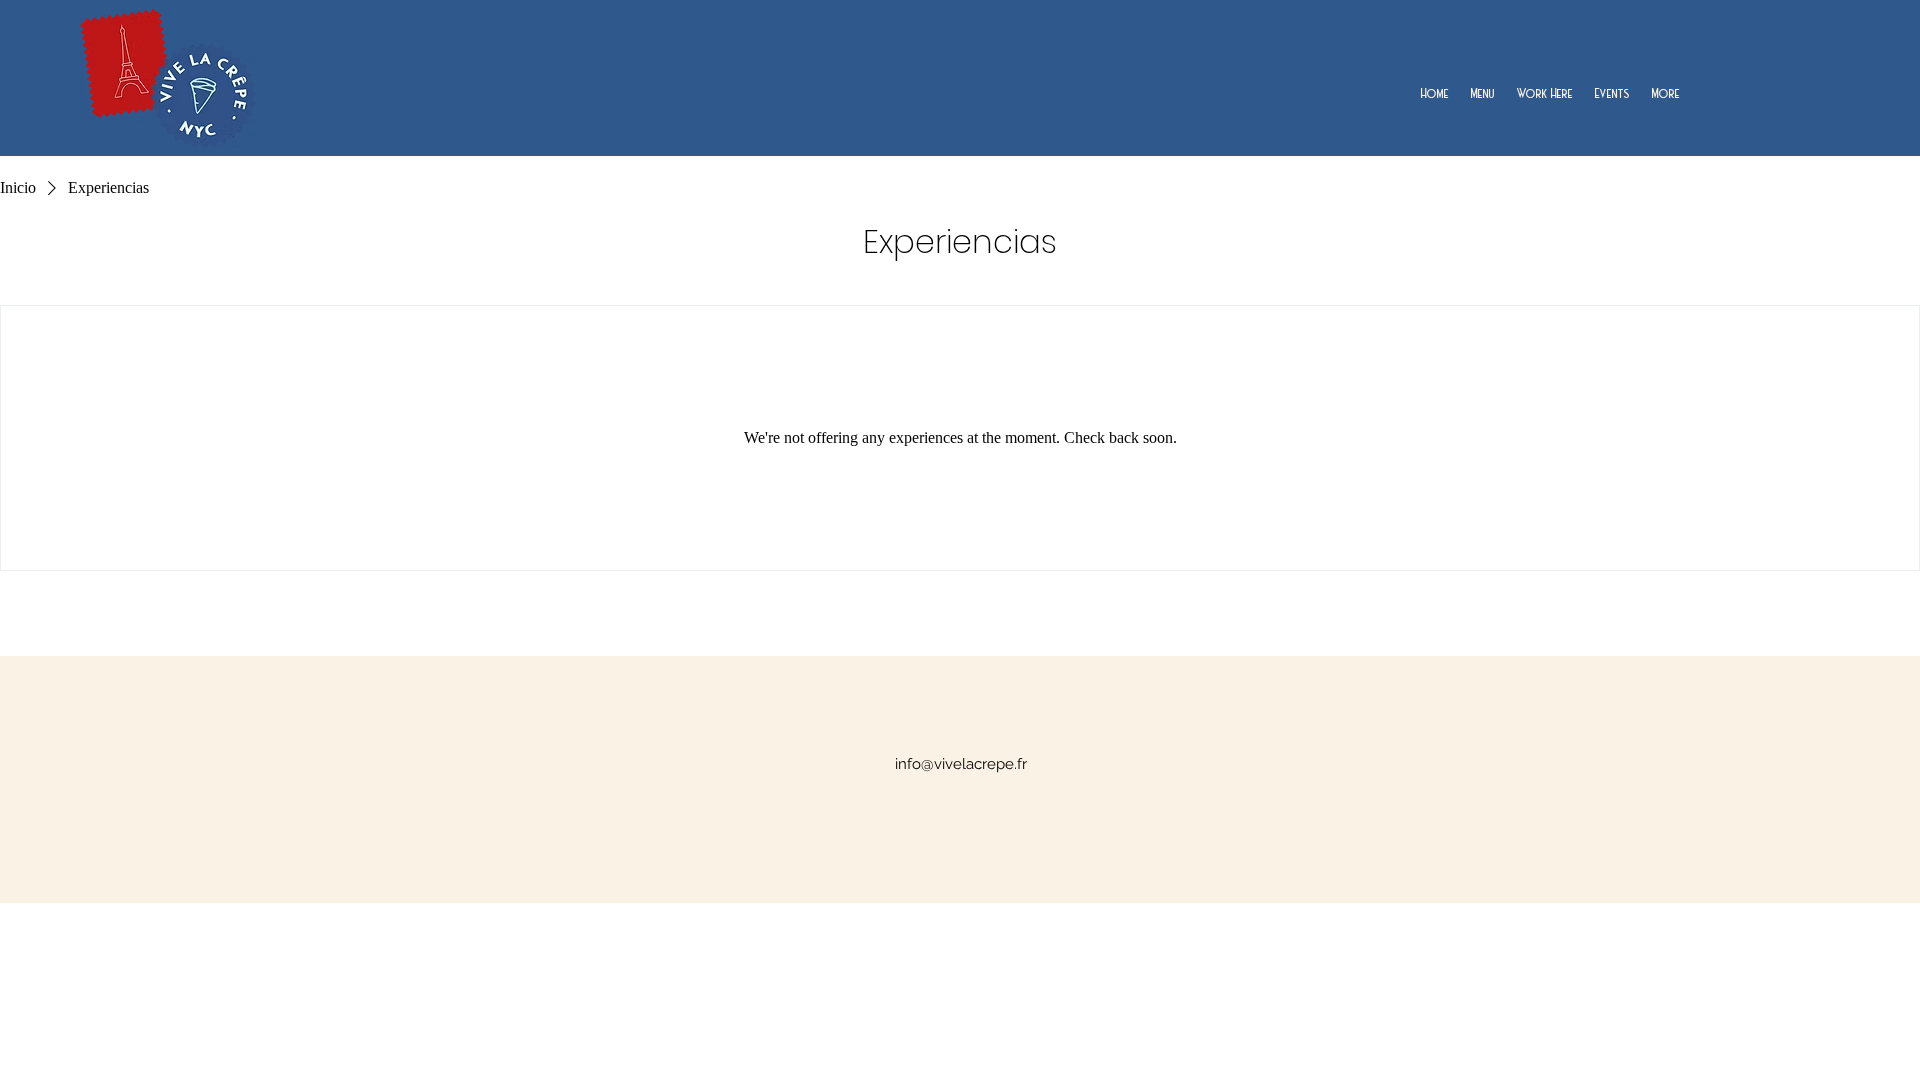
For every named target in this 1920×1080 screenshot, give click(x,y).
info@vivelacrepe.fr (961, 764)
